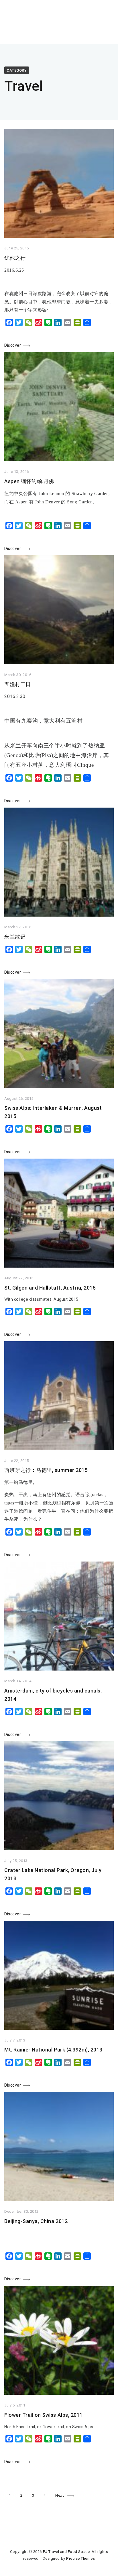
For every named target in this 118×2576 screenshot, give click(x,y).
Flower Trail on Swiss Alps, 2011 (44, 2415)
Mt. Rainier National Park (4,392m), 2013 (53, 2050)
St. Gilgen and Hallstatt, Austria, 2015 (50, 1288)
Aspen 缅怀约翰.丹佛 (29, 481)
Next (60, 2495)
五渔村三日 (18, 684)
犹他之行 (15, 258)
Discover (13, 345)
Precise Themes (80, 2558)
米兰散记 (15, 937)
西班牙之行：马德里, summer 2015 (46, 1470)
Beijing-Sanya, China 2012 (36, 2221)
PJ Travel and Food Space (66, 2552)
